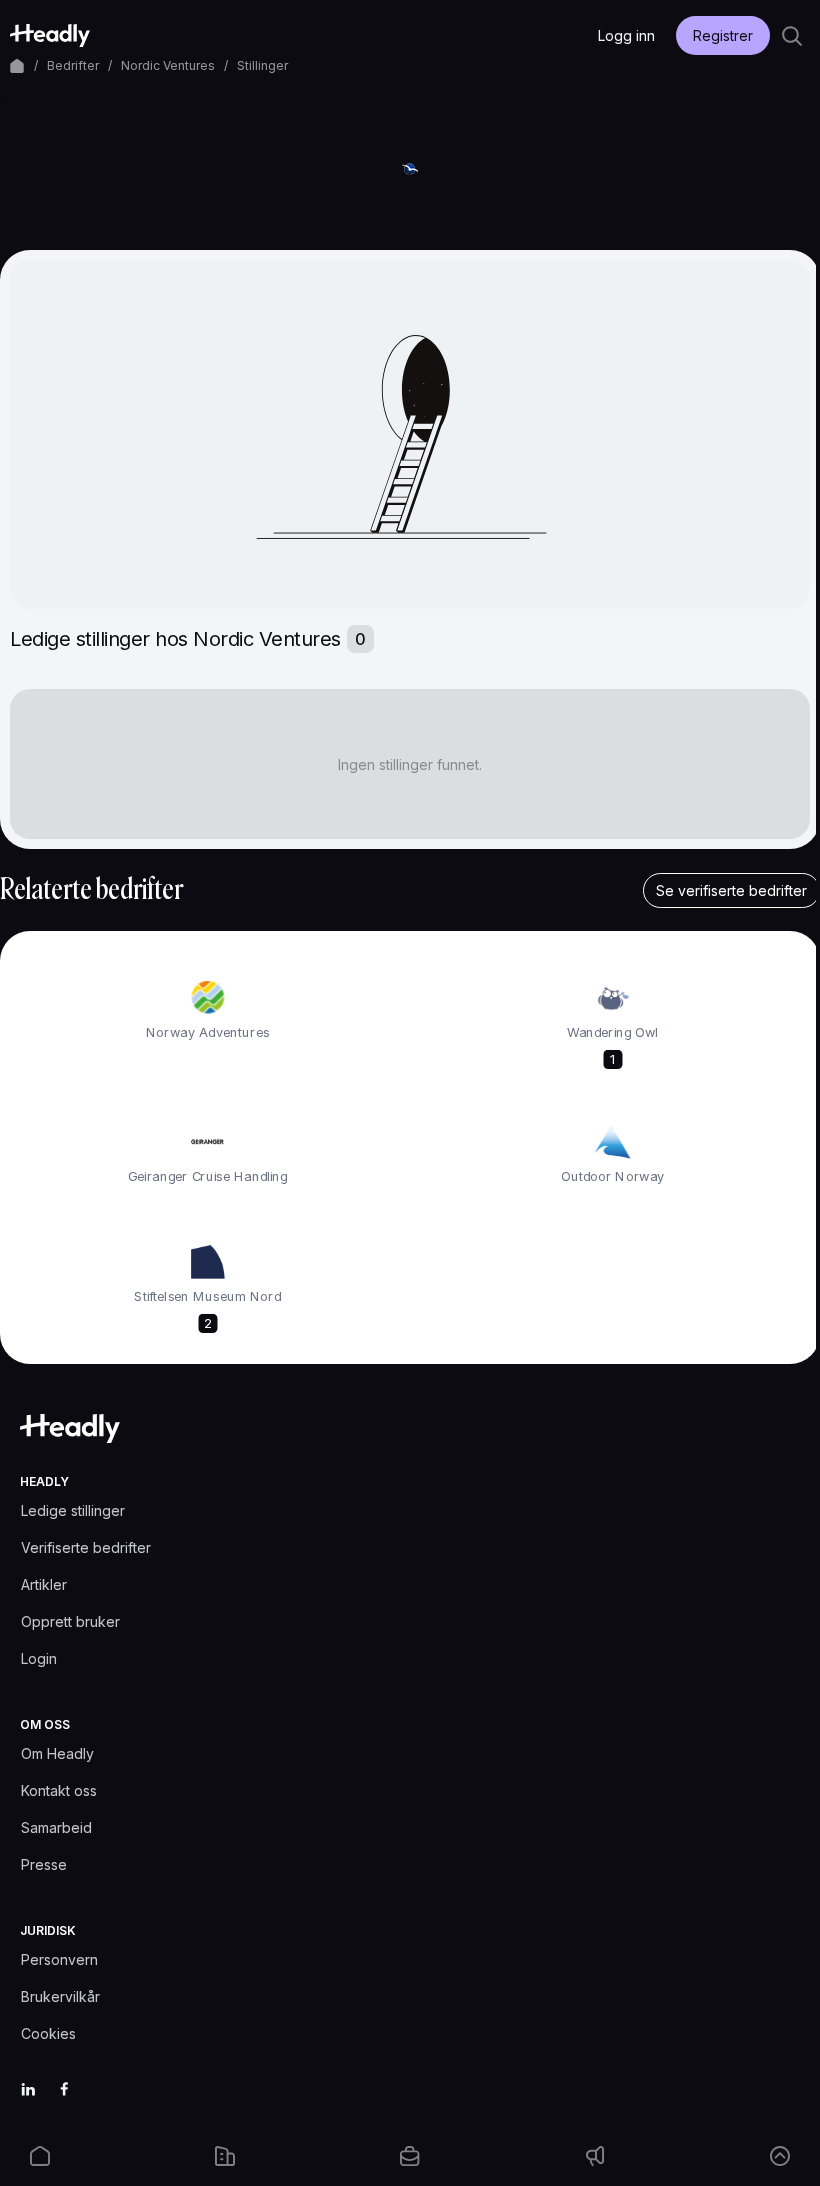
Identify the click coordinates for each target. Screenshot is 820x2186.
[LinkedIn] (28, 2089)
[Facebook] (64, 2089)
